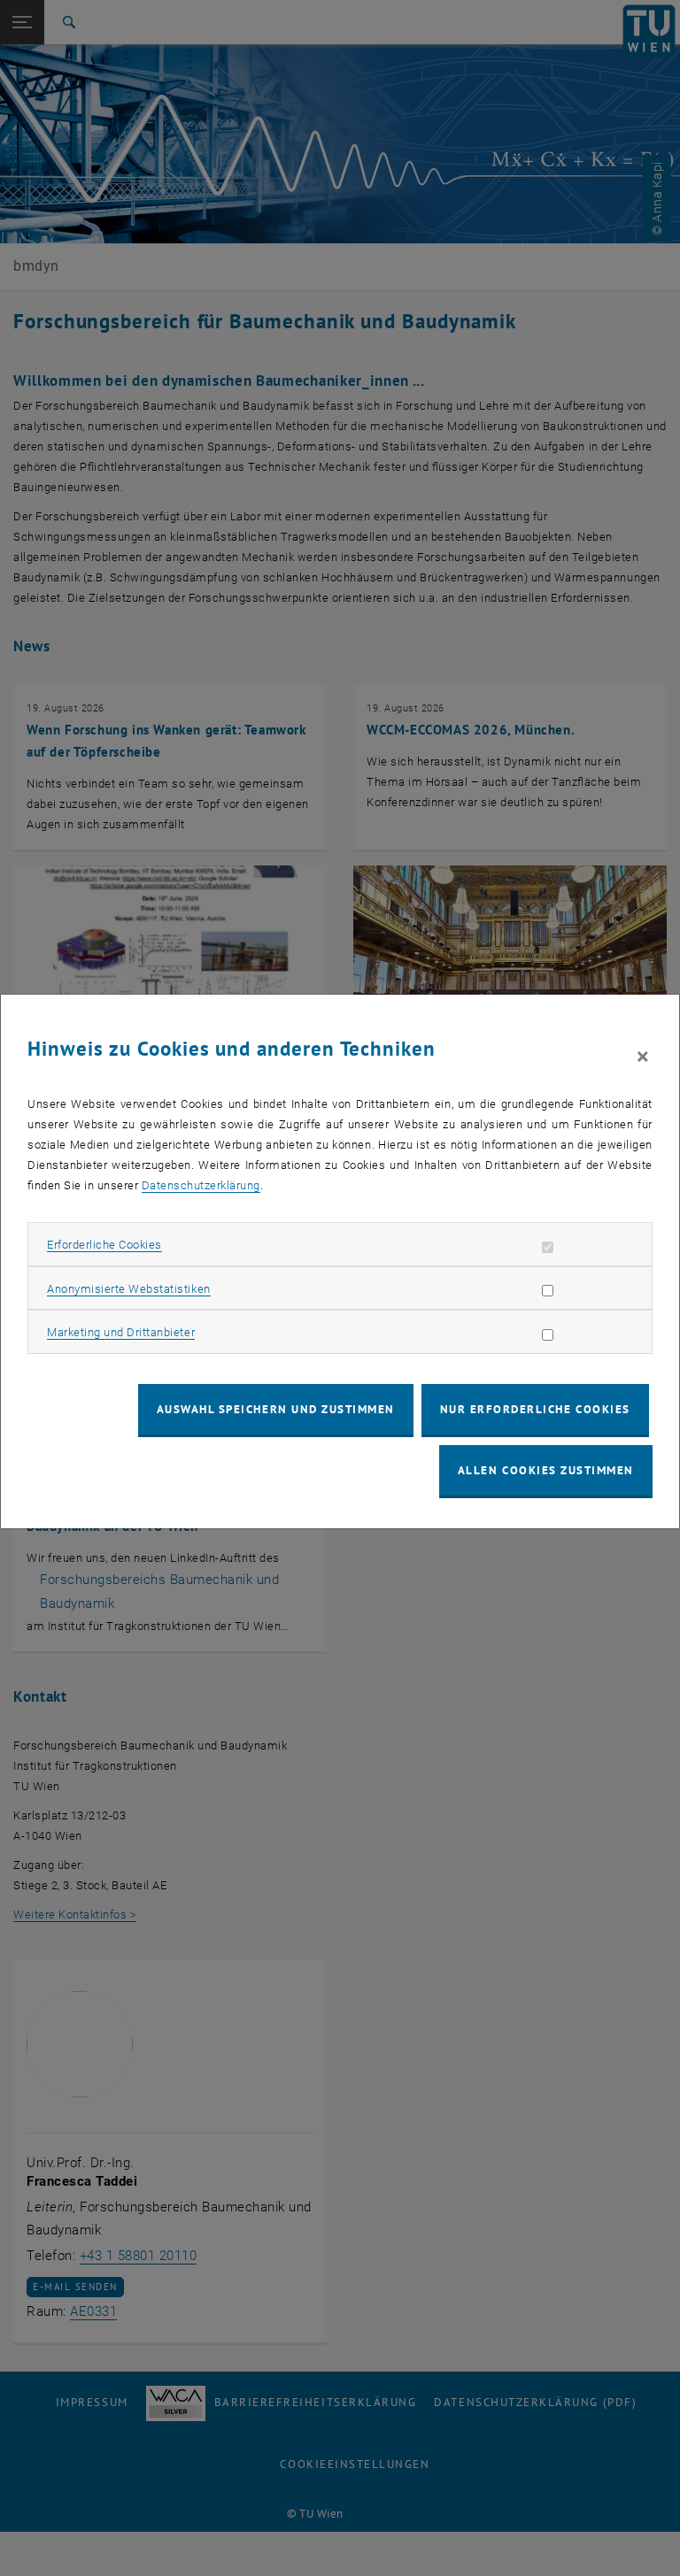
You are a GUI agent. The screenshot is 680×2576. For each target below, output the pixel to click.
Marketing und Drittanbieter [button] (121, 1332)
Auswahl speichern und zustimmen (276, 1409)
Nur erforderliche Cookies (535, 1409)
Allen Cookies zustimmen (546, 1470)
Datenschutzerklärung (201, 1185)
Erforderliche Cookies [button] (104, 1245)
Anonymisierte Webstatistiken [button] (128, 1289)
